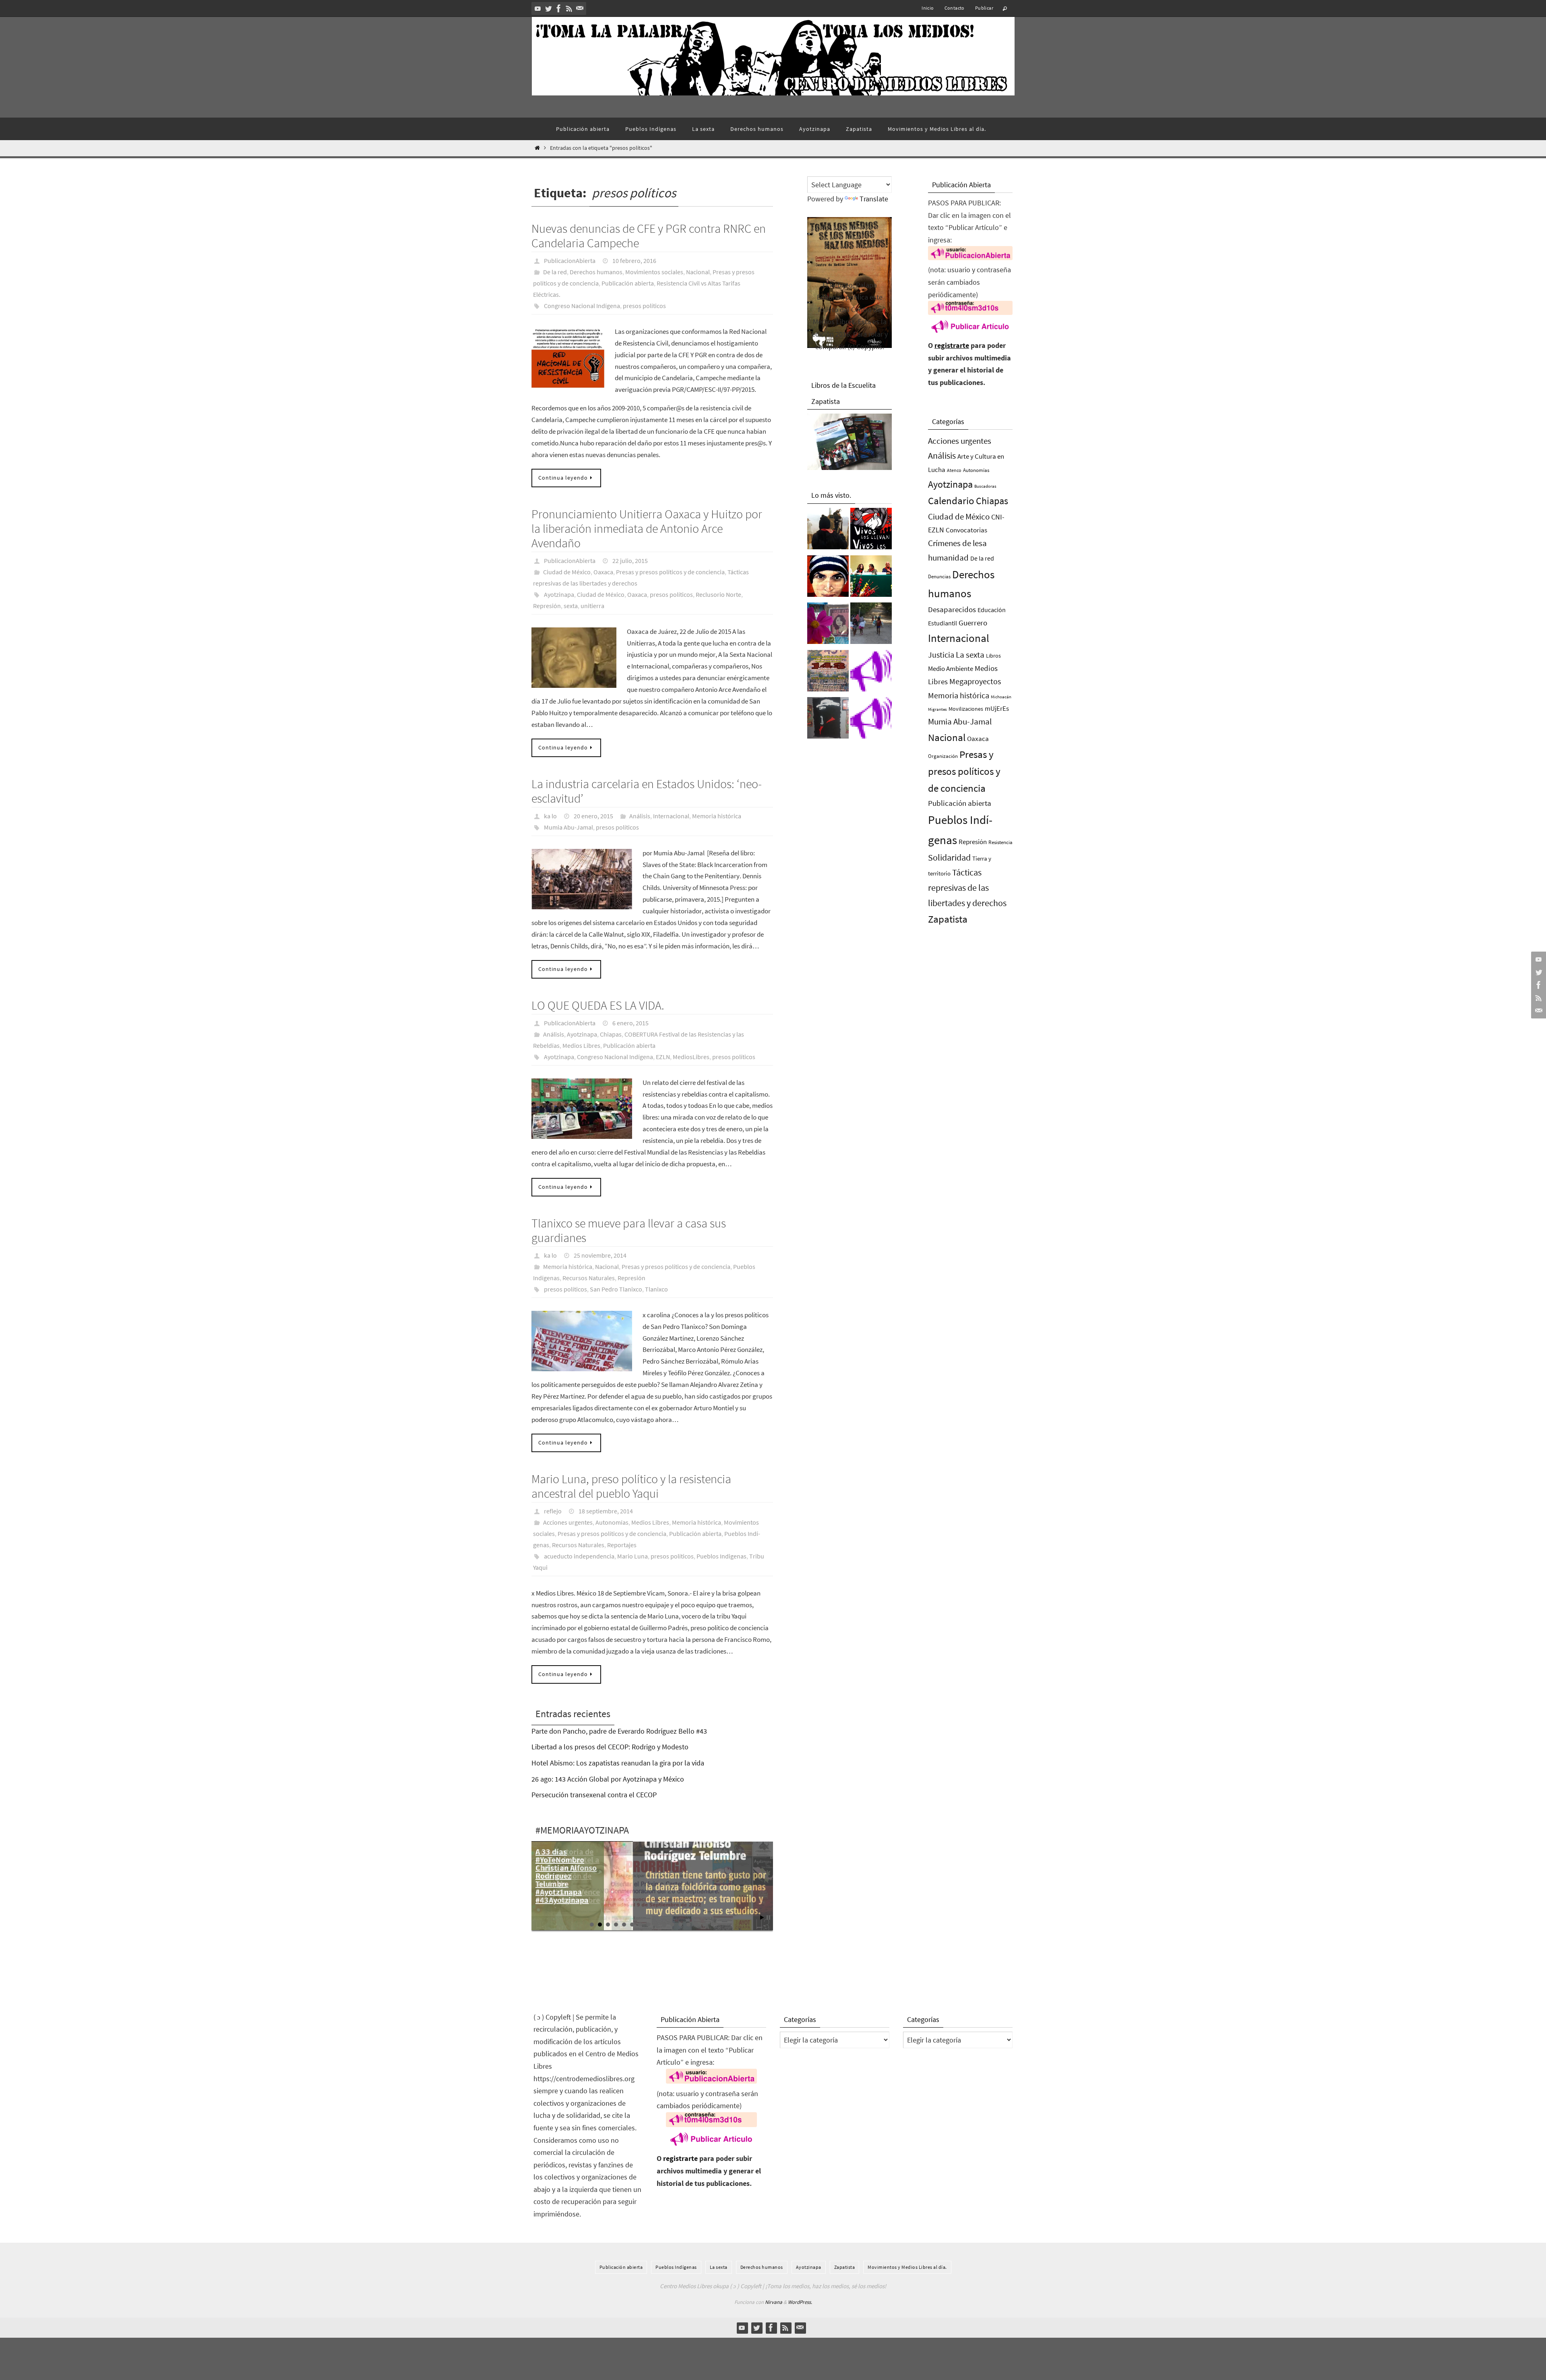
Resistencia (1000, 842)
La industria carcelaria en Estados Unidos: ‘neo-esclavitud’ (647, 791)
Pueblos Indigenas (721, 1556)
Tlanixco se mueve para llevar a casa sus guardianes (629, 1230)
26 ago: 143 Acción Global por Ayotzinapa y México (608, 1779)
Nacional (698, 272)
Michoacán (1001, 697)
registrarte (952, 345)
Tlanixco (656, 1289)
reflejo (553, 1511)
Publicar (984, 8)
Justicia (941, 655)
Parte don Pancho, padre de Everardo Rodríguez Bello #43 (619, 1731)
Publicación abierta (628, 283)
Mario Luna (632, 1556)
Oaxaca (603, 572)
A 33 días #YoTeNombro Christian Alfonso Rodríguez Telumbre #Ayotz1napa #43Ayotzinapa (566, 1876)
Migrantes (937, 709)
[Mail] (580, 8)
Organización (943, 756)
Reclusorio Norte (718, 594)
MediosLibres (691, 1057)
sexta (571, 606)
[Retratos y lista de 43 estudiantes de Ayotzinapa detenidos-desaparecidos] (871, 531)
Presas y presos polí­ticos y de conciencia (670, 572)
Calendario (951, 501)
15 (705, 1925)
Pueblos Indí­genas (676, 2267)
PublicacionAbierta (570, 261)
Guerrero (973, 623)
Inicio (928, 8)
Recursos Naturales (589, 1278)
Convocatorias (966, 530)
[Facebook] (559, 8)
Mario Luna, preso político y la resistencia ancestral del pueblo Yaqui (631, 1486)
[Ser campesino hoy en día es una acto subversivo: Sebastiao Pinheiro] (871, 578)
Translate (874, 199)
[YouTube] (538, 8)
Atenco (954, 470)
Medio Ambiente (951, 668)
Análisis (640, 816)
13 (688, 1925)
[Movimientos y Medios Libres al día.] (828, 531)
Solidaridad (949, 857)
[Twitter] (548, 8)
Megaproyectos (975, 681)
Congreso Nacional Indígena (582, 306)
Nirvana (774, 2302)
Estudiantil (942, 623)
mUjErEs (997, 709)
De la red (555, 272)
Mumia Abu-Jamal (568, 827)
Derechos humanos (596, 272)
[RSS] (569, 8)
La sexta (970, 655)
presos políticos (644, 306)
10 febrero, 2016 (634, 261)
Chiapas (611, 1034)
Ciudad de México (567, 572)
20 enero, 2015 (593, 816)
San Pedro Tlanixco (616, 1289)
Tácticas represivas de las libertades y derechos (967, 888)
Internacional (671, 816)
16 (713, 1925)
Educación (992, 610)
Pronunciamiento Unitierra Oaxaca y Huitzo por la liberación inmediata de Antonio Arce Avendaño (647, 528)
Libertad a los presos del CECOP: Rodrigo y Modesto (610, 1747)
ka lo (550, 816)
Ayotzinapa (559, 594)
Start (762, 1917)
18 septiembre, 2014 (606, 1511)
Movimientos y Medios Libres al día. (907, 2267)
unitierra (592, 606)
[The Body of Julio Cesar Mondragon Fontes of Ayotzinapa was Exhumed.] (828, 578)
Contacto (955, 8)
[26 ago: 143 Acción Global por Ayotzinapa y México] (828, 673)
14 (697, 1925)
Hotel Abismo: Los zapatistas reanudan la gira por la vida (618, 1763)
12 (680, 1925)
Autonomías (612, 1522)
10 (664, 1925)
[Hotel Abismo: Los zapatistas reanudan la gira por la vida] (828, 720)
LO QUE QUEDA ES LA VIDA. (598, 1005)
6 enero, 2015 (630, 1023)
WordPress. (800, 2302)
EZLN (663, 1057)
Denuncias (939, 576)
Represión (547, 606)
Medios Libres (581, 1045)
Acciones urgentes (568, 1522)
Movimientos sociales (654, 272)
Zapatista (948, 919)
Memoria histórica (717, 816)
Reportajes (622, 1545)
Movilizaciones (966, 709)
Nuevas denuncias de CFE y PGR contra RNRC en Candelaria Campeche (649, 236)
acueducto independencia (579, 1556)
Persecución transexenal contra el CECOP (594, 1795)
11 (672, 1925)
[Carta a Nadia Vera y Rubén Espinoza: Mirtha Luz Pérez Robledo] (828, 625)
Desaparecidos (952, 609)
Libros (993, 656)
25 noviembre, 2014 (600, 1255)
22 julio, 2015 (630, 561)
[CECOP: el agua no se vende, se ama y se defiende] (871, 625)
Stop (768, 1917)
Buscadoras (985, 486)
